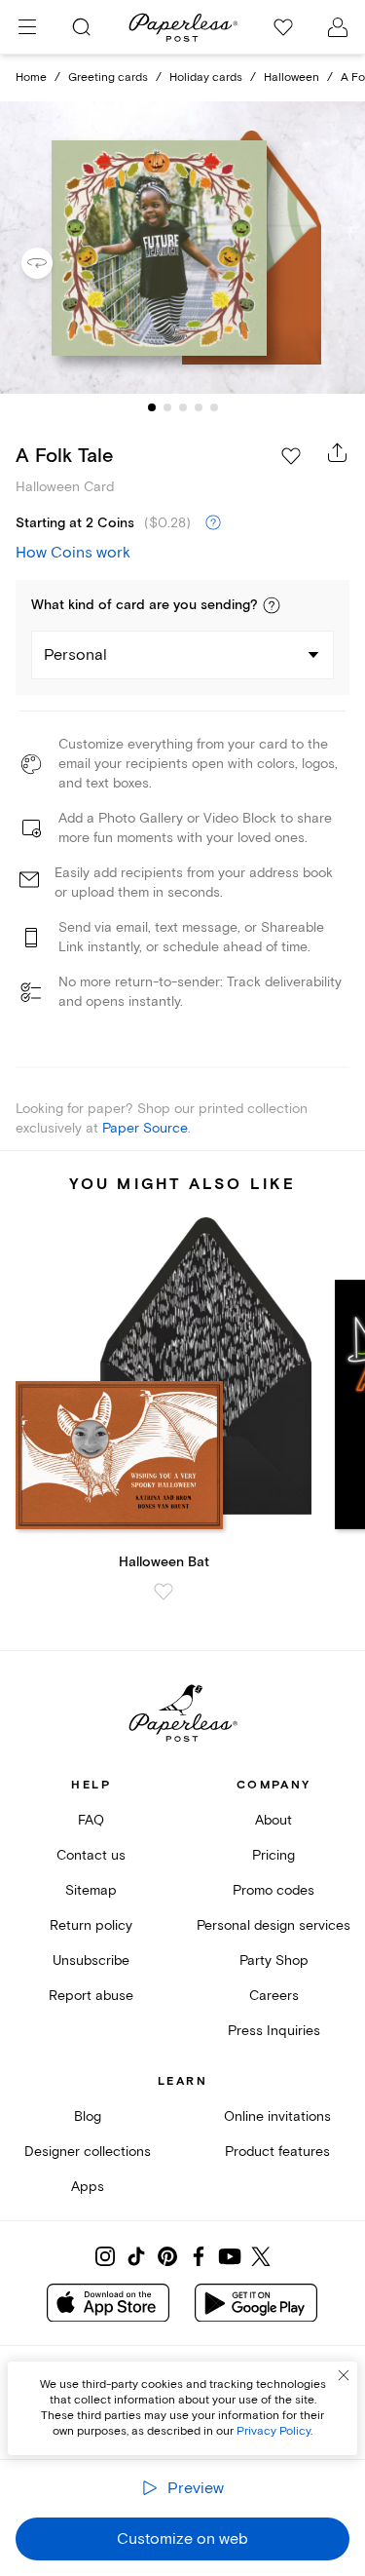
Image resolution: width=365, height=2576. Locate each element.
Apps (88, 2187)
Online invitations (277, 2116)
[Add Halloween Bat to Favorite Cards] (164, 1592)
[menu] (27, 27)
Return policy (91, 1925)
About (274, 1820)
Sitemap (91, 1890)
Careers (274, 1996)
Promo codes (274, 1890)
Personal (75, 655)
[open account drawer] (338, 27)
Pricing (274, 1855)
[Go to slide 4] (199, 407)
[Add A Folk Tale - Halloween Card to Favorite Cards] (291, 456)
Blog (88, 2116)
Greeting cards (108, 77)
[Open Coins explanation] (213, 523)
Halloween (292, 77)
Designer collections (88, 2152)
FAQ (91, 1820)
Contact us (91, 1855)
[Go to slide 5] (214, 407)
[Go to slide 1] (152, 407)
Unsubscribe (91, 1961)
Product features (277, 2152)
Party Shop (274, 1961)
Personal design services (274, 1925)
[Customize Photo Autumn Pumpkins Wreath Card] (183, 248)
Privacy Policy (274, 2431)
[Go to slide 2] (167, 407)
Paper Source (145, 1128)
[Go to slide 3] (183, 407)
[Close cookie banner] (344, 2375)
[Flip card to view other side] (53, 263)
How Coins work (73, 553)
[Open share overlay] (338, 452)
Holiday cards (206, 77)
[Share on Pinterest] (167, 2256)
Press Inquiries (274, 2031)
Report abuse (91, 1996)
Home (31, 77)
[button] (272, 605)
